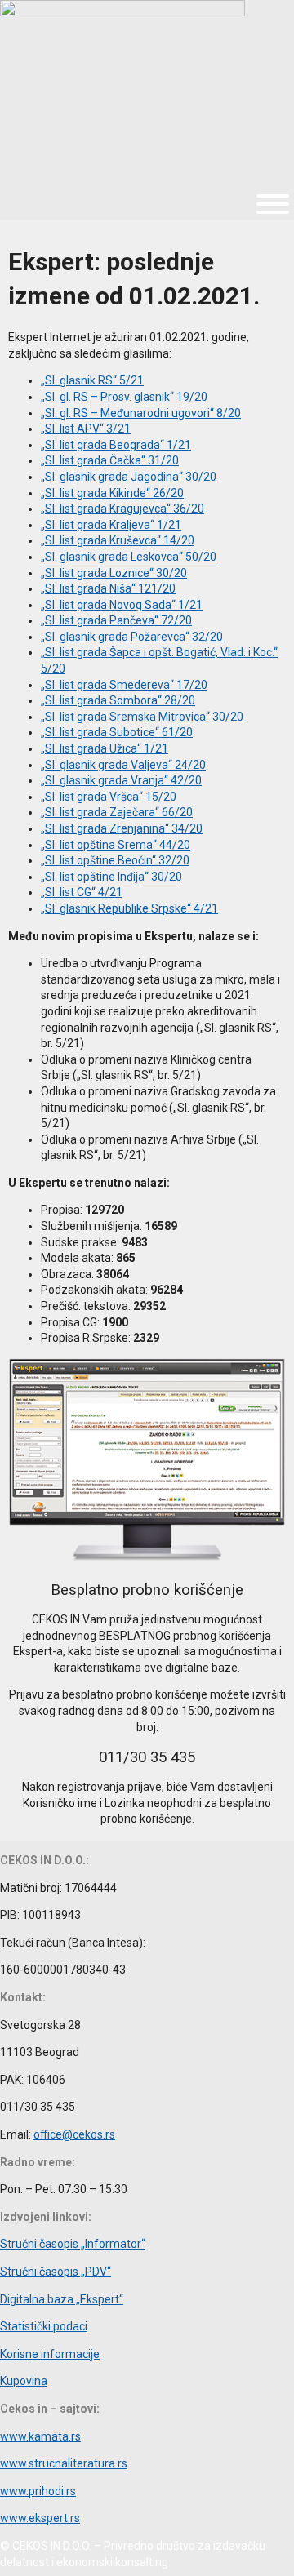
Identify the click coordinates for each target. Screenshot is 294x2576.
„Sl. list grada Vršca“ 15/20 (109, 797)
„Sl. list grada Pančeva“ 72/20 (116, 620)
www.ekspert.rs (40, 2518)
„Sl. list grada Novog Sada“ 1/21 (122, 605)
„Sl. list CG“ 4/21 (82, 892)
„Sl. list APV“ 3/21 (86, 429)
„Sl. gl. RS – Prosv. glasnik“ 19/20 (124, 397)
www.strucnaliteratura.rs (64, 2463)
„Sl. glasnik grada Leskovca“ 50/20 (129, 557)
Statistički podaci (44, 2326)
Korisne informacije (50, 2354)
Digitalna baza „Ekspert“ (62, 2299)
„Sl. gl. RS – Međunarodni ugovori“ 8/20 (141, 413)
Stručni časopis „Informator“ (73, 2244)
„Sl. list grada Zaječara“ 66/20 (117, 812)
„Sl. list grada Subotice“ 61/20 (117, 732)
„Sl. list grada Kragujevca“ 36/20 (122, 509)
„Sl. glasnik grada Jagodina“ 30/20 (129, 477)
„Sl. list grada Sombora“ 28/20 (118, 700)
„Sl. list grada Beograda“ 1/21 (116, 445)
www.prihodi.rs (38, 2491)
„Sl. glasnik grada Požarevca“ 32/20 (132, 637)
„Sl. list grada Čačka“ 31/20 (110, 460)
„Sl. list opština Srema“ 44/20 (116, 845)
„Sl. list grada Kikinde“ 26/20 (112, 493)
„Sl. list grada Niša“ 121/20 (108, 588)
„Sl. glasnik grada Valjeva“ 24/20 (123, 765)
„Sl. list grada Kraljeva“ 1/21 (111, 525)
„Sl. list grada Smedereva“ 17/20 (124, 685)
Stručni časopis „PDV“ (56, 2272)
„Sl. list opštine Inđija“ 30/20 (111, 877)
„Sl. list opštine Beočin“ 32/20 (115, 860)
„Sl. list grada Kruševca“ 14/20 (118, 540)
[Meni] (273, 204)
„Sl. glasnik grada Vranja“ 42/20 (121, 780)
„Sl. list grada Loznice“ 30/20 (114, 573)
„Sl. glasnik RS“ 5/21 (92, 380)
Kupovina (24, 2381)
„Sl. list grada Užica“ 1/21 (105, 748)
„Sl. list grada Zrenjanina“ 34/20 (122, 828)
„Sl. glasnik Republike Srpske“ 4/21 (129, 908)
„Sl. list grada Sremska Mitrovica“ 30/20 (142, 717)
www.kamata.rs (40, 2436)
